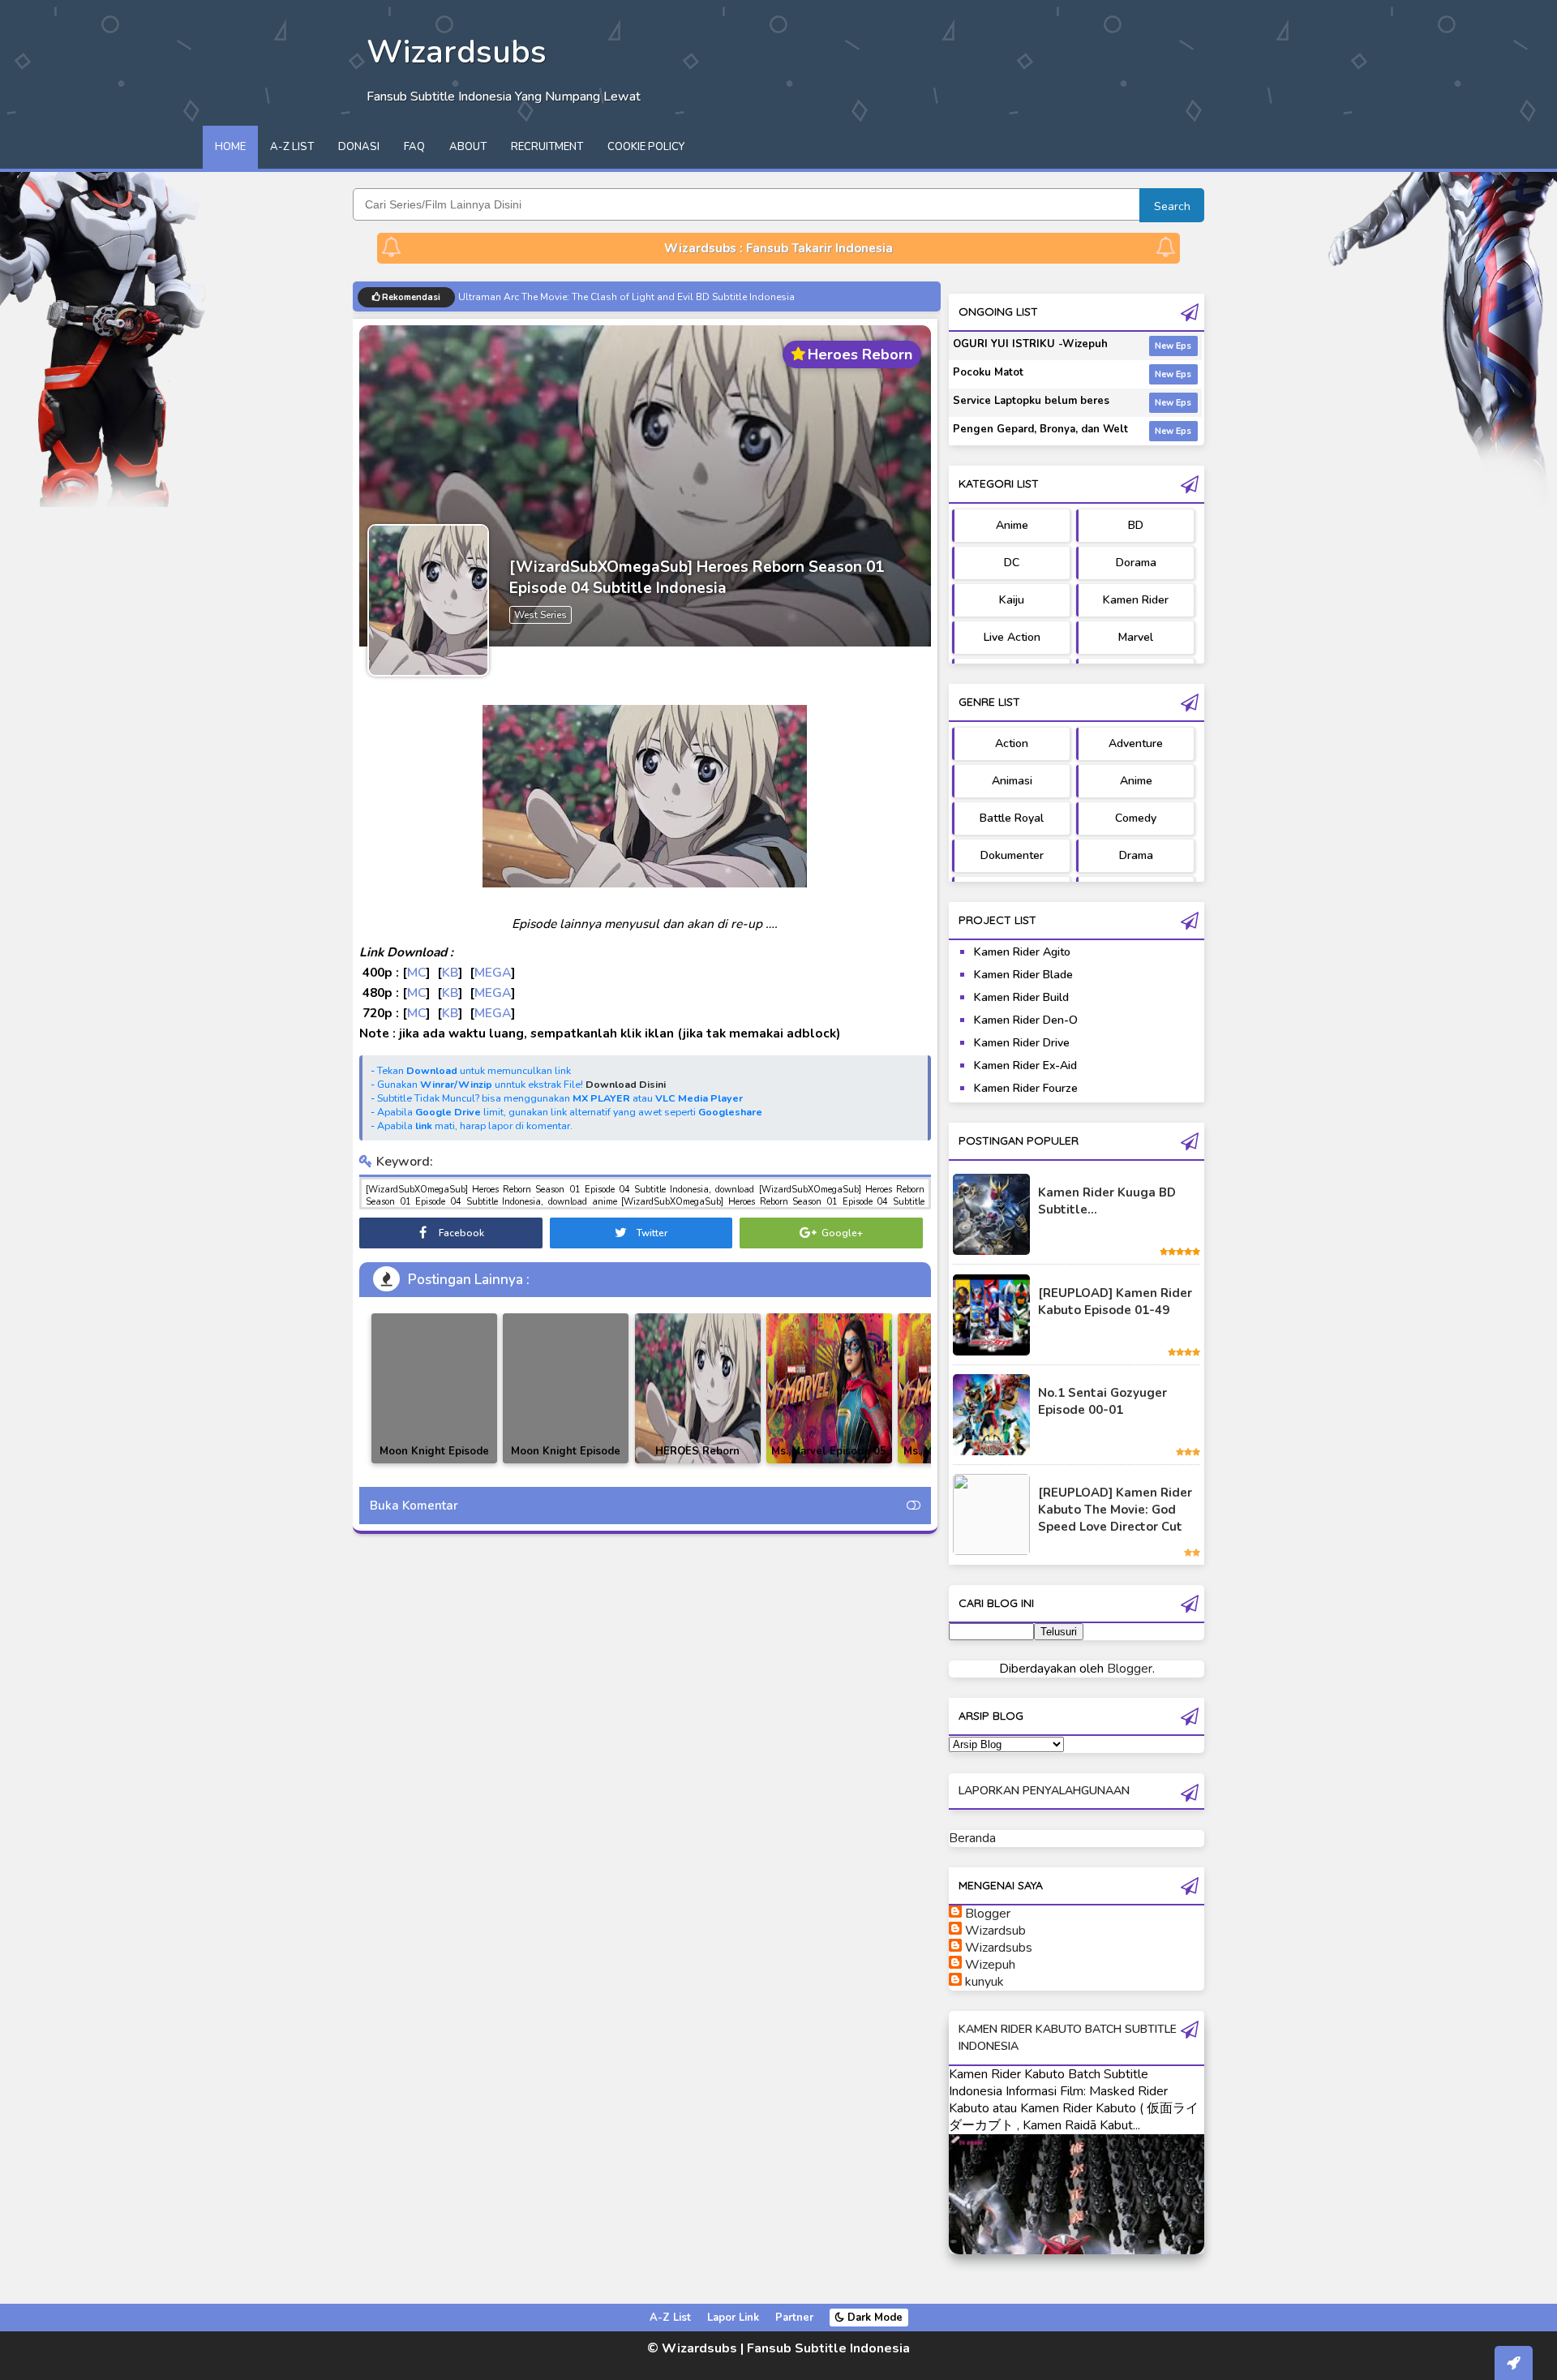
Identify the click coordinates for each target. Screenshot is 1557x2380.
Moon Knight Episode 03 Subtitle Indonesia (566, 1461)
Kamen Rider (1136, 600)
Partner (794, 2318)
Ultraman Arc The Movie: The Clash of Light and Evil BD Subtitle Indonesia (626, 297)
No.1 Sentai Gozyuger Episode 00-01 (1102, 1401)
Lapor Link (733, 2318)
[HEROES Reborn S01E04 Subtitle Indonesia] (698, 1388)
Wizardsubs (999, 1948)
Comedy (1136, 818)
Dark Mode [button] (873, 2318)
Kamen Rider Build (1021, 997)
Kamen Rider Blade (1023, 975)
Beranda (972, 1838)
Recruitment (547, 147)
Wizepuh (990, 1965)
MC (416, 972)
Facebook (460, 1233)
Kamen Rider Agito (1022, 952)
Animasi (1012, 781)
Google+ (841, 1233)
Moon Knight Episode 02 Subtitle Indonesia (435, 1461)
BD (1136, 525)
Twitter (651, 1233)
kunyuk (984, 1982)
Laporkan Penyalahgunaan (1044, 1791)
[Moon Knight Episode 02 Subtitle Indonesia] (434, 1388)
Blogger (1130, 1669)
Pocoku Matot (988, 372)
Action (1012, 743)
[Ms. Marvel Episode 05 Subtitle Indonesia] (829, 1388)
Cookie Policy (646, 147)
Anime (1012, 525)
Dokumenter (1012, 855)
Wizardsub (995, 1931)
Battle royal (1012, 818)
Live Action (1012, 637)
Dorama (1136, 563)
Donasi (359, 147)
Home (230, 147)
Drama (1136, 855)
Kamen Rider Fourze (1026, 1088)
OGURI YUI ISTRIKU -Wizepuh (1030, 344)
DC (1012, 563)
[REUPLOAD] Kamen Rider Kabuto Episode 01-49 (1115, 1302)
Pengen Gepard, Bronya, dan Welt (1040, 429)
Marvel (1136, 637)
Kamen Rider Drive (1022, 1043)
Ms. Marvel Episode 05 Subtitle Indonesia (829, 1461)
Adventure (1136, 743)
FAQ (414, 147)
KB (450, 972)
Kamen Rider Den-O (1026, 1020)
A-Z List (292, 147)
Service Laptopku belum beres (1031, 401)
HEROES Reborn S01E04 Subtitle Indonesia (697, 1463)
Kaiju (1012, 600)
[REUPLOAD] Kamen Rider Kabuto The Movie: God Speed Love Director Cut (1115, 1510)
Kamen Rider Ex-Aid (1025, 1065)
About (468, 147)
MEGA (493, 972)
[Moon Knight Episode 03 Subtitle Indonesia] (566, 1388)
